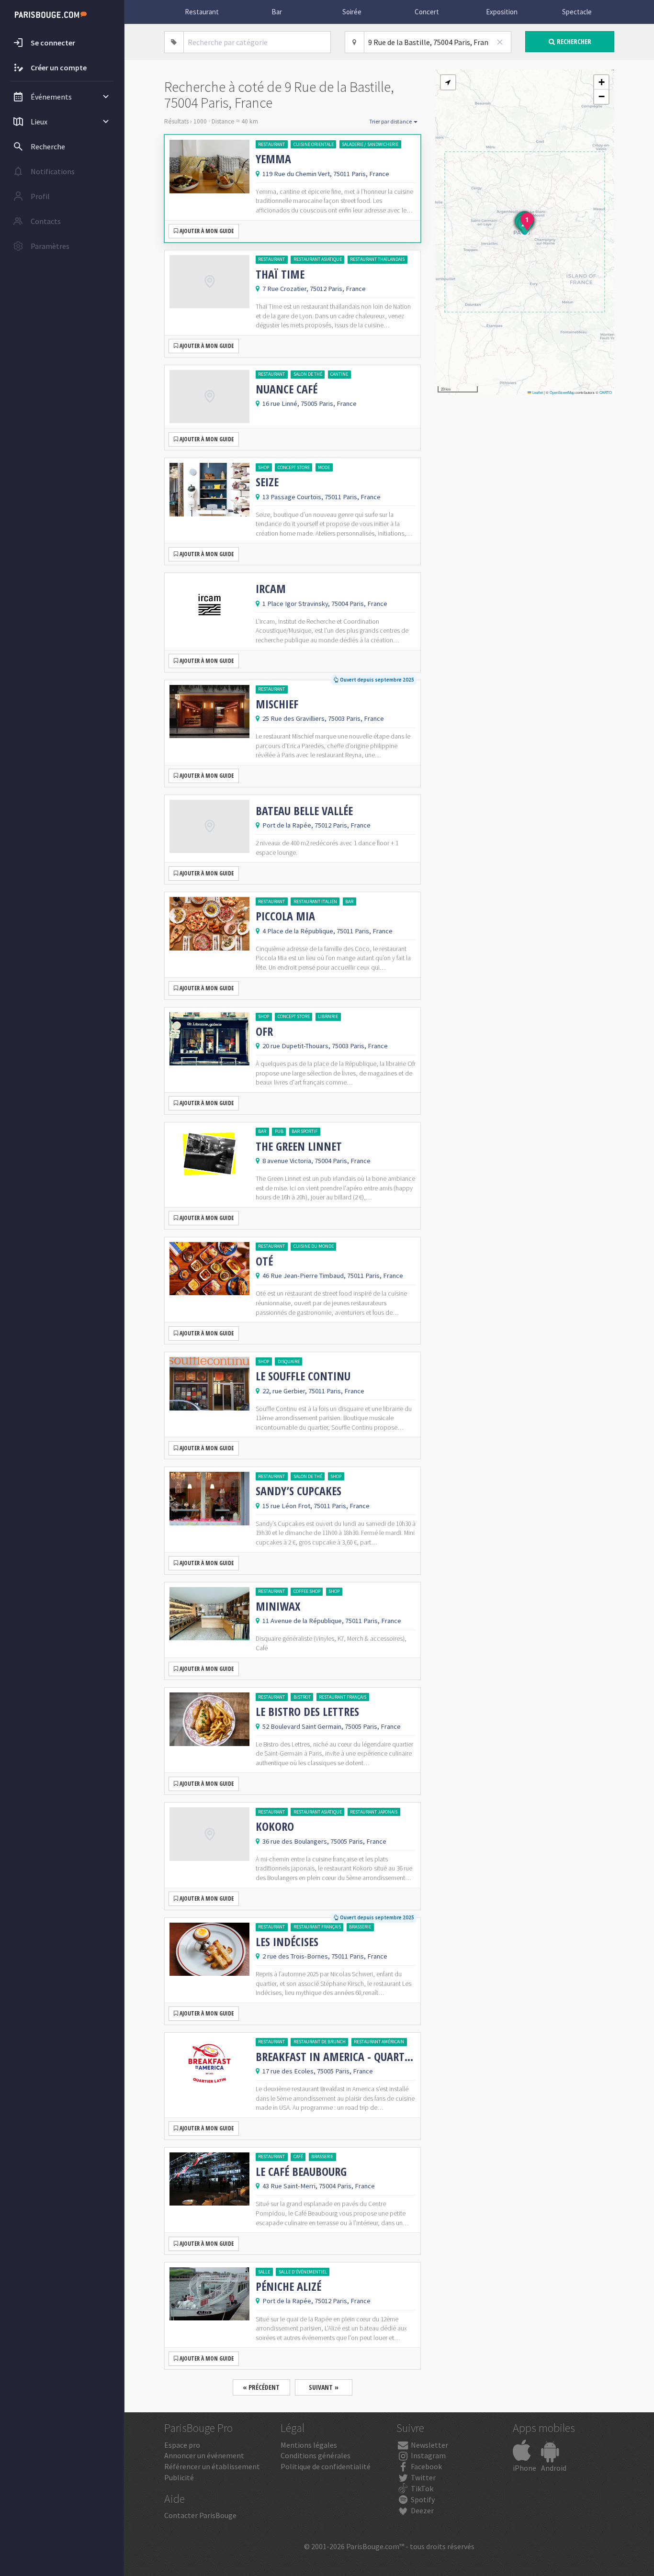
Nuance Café (287, 389)
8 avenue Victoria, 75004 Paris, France (316, 1161)
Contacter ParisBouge (200, 2515)
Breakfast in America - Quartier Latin (336, 2057)
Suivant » (324, 2387)
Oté (264, 1261)
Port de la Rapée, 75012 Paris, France (316, 825)
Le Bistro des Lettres (307, 1712)
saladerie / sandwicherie (370, 144)
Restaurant (202, 12)
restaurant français (343, 1697)
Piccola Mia (285, 916)
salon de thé (308, 374)
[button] (448, 82)
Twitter (423, 2477)
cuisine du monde (314, 1246)
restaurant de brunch (320, 2042)
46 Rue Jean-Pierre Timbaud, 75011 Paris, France (333, 1276)
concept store (294, 467)
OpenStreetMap (562, 392)
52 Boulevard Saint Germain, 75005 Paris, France (332, 1726)
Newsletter (429, 2445)
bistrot (302, 1697)
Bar (277, 12)
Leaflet (537, 392)
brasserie (360, 1927)
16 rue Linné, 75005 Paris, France (310, 403)
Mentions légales (309, 2445)
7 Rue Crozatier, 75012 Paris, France (314, 289)
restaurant (271, 144)
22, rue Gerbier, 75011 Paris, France (313, 1391)
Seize (267, 482)
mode (324, 467)
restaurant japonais (374, 1812)
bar (349, 902)
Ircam (271, 589)
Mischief (277, 704)
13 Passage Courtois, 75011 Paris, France (321, 497)
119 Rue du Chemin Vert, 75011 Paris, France (326, 174)
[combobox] (257, 42)
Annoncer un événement (204, 2455)
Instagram (428, 2455)
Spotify (422, 2499)
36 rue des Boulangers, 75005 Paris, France (324, 1841)
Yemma (273, 159)
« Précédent (261, 2387)
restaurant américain (379, 2042)
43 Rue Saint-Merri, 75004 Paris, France (319, 2186)
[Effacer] (500, 42)
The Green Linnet (299, 1146)
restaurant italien (315, 902)
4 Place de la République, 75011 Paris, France (327, 931)
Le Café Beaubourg (301, 2172)
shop (264, 467)
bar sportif (304, 1131)
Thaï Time (280, 274)
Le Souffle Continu (303, 1376)
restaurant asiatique (318, 259)
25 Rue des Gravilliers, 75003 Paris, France (323, 718)
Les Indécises (287, 1942)
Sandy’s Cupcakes (299, 1491)
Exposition (502, 12)
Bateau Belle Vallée (304, 811)
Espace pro (182, 2445)
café (298, 2156)
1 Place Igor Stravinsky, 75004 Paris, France (325, 604)
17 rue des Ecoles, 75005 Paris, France (318, 2071)
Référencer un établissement (212, 2466)
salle (264, 2272)
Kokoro (275, 1826)
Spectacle (577, 12)
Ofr (264, 1031)
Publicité (179, 2477)
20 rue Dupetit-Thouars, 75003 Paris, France (325, 1046)
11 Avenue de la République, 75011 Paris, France (332, 1621)
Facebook (426, 2466)
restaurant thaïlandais (377, 259)
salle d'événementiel (303, 2272)
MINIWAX (278, 1606)
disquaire (289, 1361)
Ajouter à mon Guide (206, 231)
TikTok (421, 2488)
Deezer (422, 2510)
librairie (328, 1016)
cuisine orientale (314, 144)
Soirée (352, 12)
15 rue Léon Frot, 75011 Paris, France (316, 1506)
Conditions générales (316, 2455)
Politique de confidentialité (326, 2466)
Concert (427, 12)
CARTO (606, 392)
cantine (339, 374)
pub (279, 1131)
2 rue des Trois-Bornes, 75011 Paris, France (325, 1956)
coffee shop (307, 1591)
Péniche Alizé (288, 2286)
